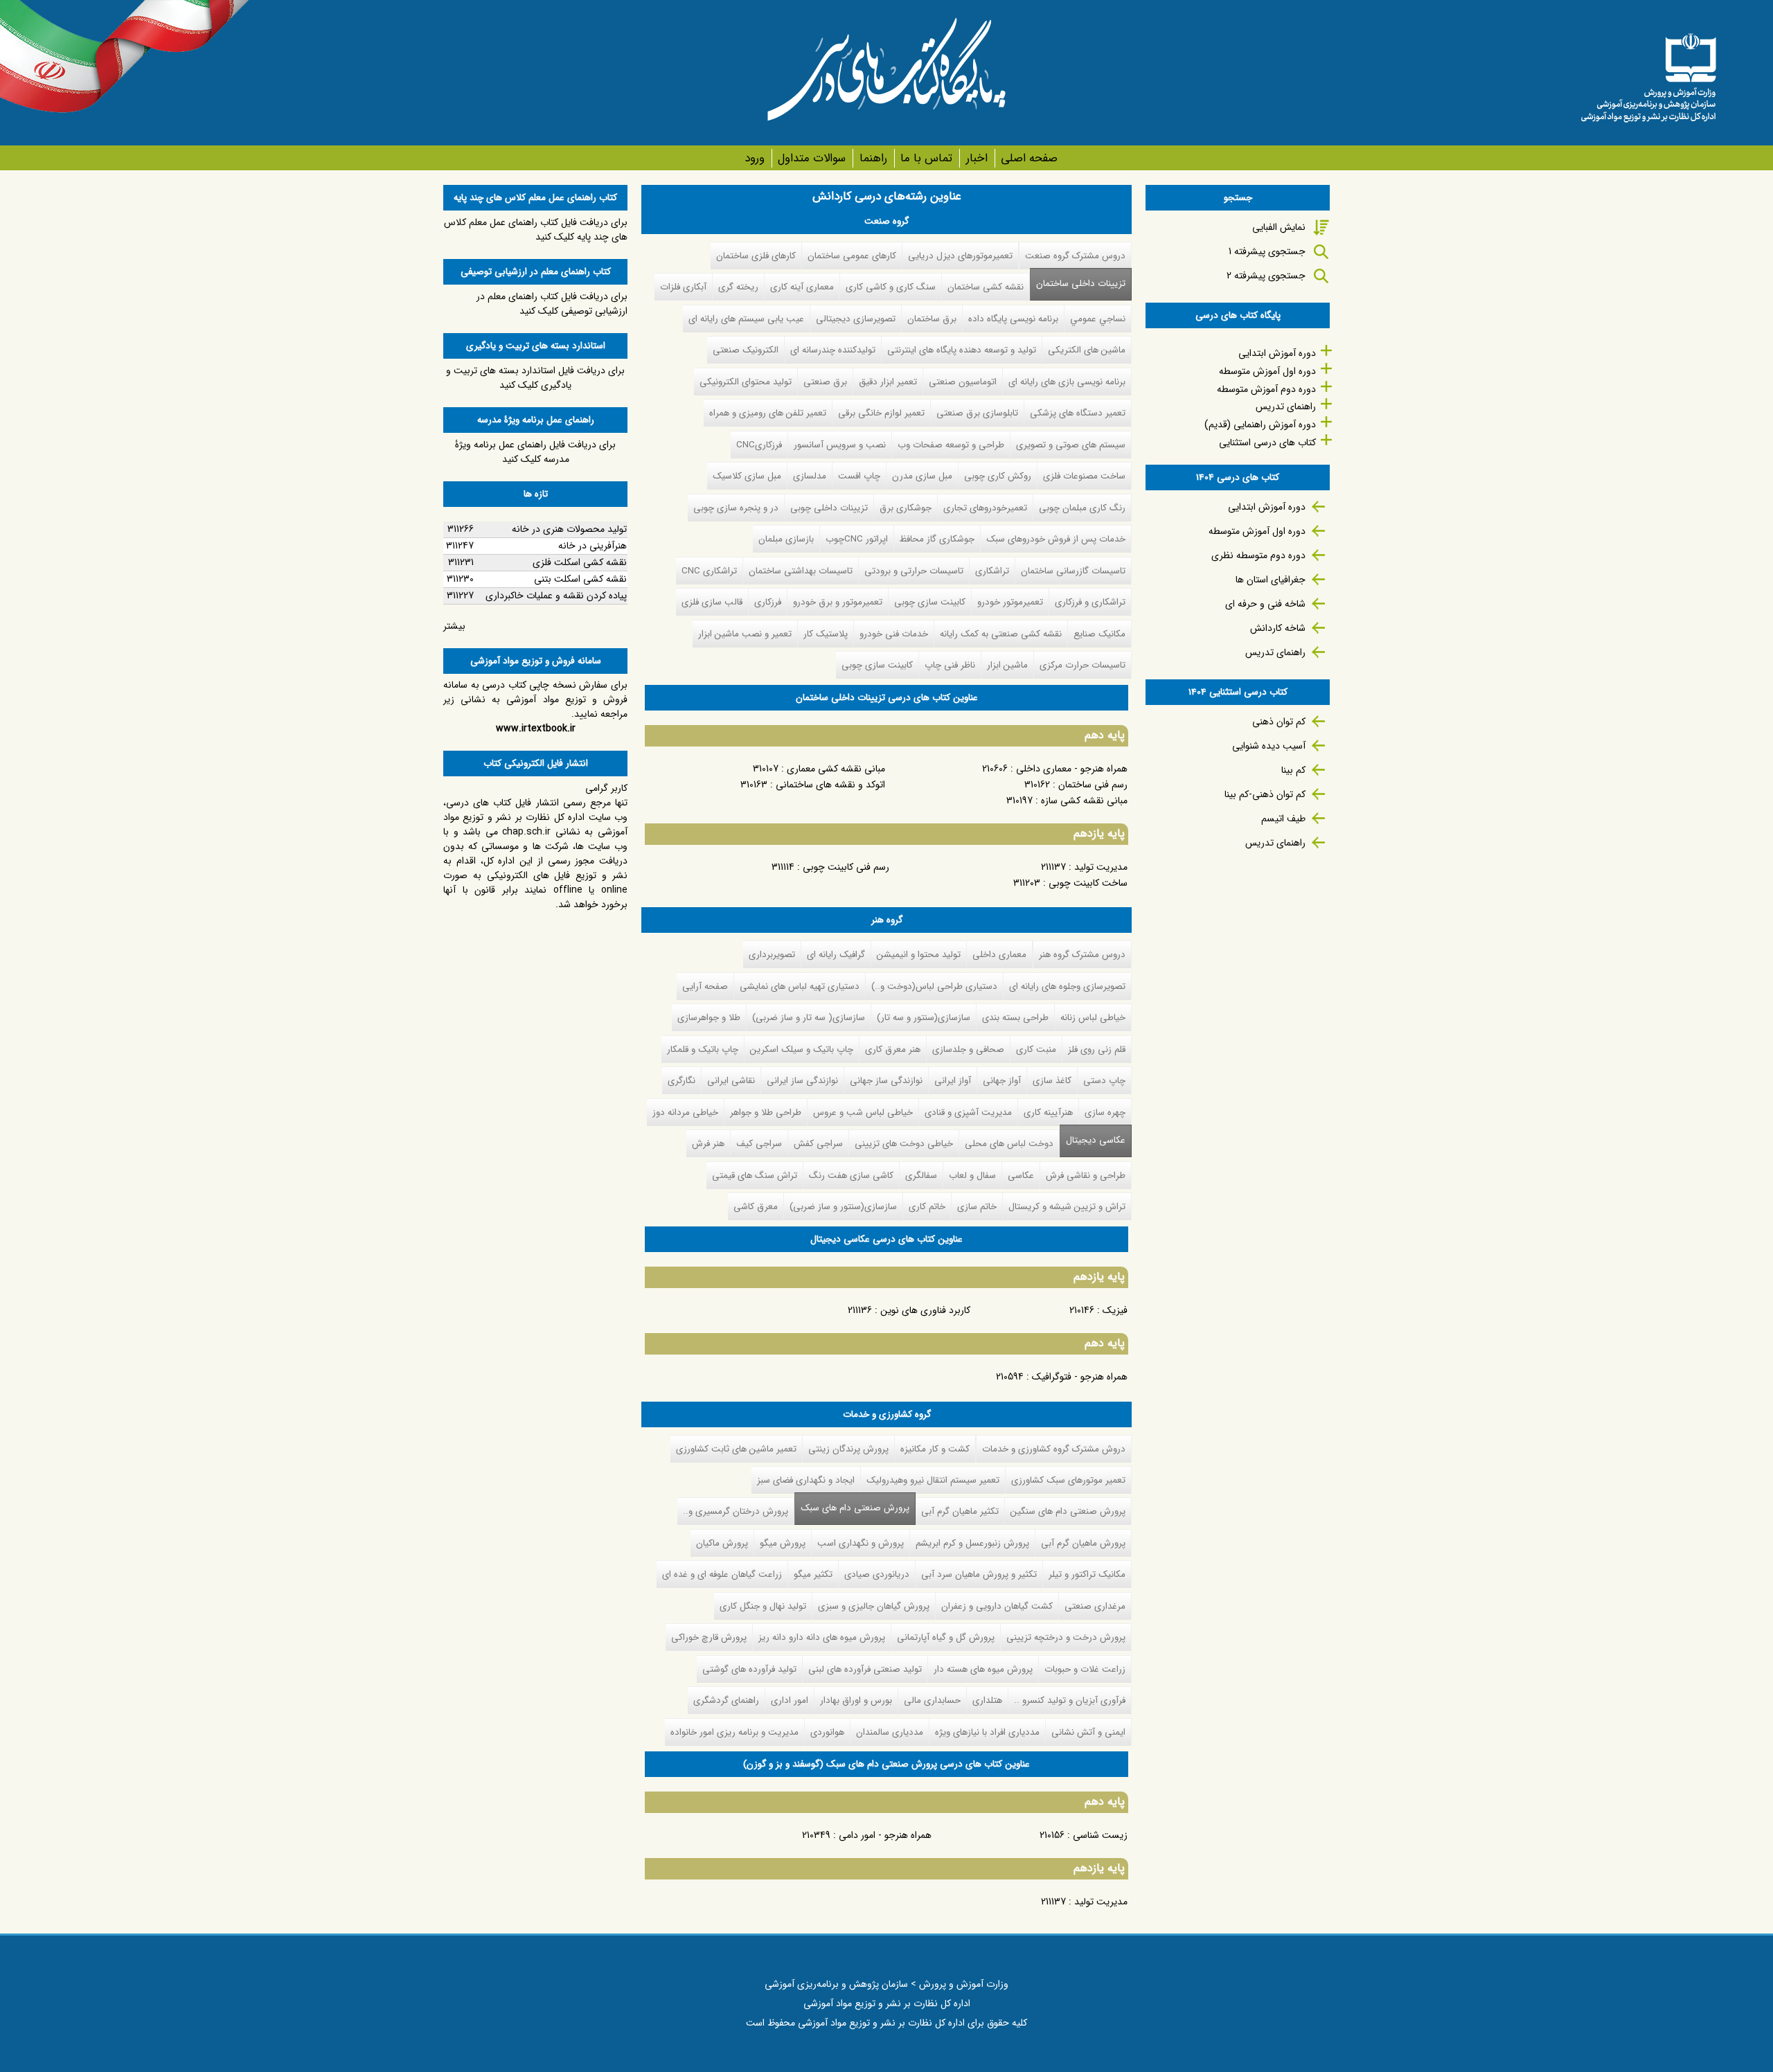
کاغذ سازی (1052, 1081)
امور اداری (790, 1700)
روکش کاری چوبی (998, 476)
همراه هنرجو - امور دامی (885, 1835)
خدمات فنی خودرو (894, 634)
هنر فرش (708, 1144)
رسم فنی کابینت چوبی (846, 867)
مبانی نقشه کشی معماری (836, 769)
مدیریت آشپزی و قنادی (968, 1113)
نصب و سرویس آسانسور (840, 445)
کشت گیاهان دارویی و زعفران (997, 1606)
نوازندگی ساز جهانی (886, 1081)
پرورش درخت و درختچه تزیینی (1066, 1637)
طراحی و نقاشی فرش (1086, 1176)
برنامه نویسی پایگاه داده (1013, 319)
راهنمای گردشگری (726, 1700)
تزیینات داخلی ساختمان (1081, 284)
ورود (755, 158)
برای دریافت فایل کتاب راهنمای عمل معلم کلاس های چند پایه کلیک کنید (536, 230)
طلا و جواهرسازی (709, 1018)
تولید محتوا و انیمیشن (919, 955)
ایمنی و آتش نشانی (1088, 1732)
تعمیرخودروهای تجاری (985, 508)
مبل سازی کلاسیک (747, 476)
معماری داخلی (999, 955)
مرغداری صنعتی (1095, 1606)
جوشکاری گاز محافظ (937, 539)
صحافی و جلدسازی (968, 1050)
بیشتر (454, 626)
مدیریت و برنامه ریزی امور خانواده (734, 1732)
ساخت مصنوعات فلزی (1084, 476)
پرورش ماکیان (722, 1543)
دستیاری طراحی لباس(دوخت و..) (934, 986)
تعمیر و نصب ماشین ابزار (745, 634)
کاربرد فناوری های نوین (925, 1310)
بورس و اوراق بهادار (856, 1700)
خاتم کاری (927, 1207)
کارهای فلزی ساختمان (756, 256)
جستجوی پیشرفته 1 (1267, 251)
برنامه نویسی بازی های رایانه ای (1067, 382)
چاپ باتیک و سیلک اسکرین (802, 1050)
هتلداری (987, 1700)
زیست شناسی (1100, 1835)
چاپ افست (859, 476)
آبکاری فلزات (683, 287)
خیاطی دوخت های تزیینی (904, 1144)
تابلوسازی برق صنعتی (977, 413)
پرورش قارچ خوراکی (709, 1637)
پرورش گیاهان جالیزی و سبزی (874, 1606)
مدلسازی (810, 476)
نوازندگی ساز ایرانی (802, 1081)
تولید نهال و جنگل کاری (763, 1606)
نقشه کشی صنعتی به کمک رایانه (1001, 634)
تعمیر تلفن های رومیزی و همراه (768, 413)
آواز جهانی (1002, 1081)
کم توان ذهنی (1279, 722)
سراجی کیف (759, 1144)
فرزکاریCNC (759, 445)
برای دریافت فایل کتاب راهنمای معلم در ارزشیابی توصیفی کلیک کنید (552, 304)
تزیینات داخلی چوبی (829, 508)
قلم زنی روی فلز (1097, 1050)
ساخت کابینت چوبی (1088, 883)
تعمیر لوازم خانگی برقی (881, 413)
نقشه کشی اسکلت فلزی (580, 562)
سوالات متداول (812, 158)
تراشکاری (992, 571)
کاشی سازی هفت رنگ (851, 1176)
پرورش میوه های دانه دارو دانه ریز (822, 1637)
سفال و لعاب (972, 1176)
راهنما (873, 158)
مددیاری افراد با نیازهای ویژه (987, 1732)
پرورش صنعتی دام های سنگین (1068, 1511)
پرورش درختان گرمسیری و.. (736, 1511)
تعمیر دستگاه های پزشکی (1078, 413)
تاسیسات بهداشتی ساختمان (801, 571)
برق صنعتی (825, 382)
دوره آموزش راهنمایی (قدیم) (1260, 425)
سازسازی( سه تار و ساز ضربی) (809, 1018)
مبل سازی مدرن (922, 476)
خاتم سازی (977, 1207)
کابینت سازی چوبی (930, 602)
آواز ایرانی (953, 1081)
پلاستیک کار (826, 634)
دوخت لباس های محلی (1009, 1144)
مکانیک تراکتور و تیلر (1087, 1574)
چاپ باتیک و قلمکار (703, 1050)
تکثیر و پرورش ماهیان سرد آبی (979, 1574)
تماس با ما (926, 158)
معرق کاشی (756, 1207)
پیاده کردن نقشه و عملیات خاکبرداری (556, 596)
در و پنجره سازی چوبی (736, 508)
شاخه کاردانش (1278, 628)
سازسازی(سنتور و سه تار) (924, 1018)
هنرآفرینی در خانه (593, 546)
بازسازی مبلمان (786, 539)
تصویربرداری (772, 955)
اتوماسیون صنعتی (963, 382)
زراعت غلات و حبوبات (1085, 1669)
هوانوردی (827, 1732)
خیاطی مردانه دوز (685, 1113)
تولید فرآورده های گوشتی (749, 1669)
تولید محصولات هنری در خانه (569, 529)
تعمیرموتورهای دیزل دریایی (960, 256)
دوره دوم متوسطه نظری (1258, 555)
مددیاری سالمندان (890, 1732)
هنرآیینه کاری (1048, 1113)
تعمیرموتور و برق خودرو (838, 602)
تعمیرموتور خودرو (1010, 602)
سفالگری (921, 1176)
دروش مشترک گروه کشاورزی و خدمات (1054, 1449)
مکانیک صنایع (1099, 634)
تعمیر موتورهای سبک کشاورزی (1068, 1480)
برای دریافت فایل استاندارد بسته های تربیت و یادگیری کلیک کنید (535, 378)
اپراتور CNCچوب (857, 539)
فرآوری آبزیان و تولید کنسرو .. (1070, 1700)
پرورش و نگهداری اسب (861, 1543)
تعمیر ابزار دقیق (888, 382)
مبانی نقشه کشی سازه (1084, 801)
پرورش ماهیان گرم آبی (1083, 1543)
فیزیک (1115, 1310)
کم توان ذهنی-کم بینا (1265, 794)
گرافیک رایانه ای (836, 955)
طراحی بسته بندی (1015, 1018)
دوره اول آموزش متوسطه (1267, 371)
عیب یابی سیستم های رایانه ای (746, 319)
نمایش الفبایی (1279, 227)
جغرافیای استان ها (1271, 580)
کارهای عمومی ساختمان (852, 256)
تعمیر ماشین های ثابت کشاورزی (736, 1449)
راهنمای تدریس (1286, 407)
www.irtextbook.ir (536, 729)
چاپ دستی (1104, 1081)
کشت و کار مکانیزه (935, 1449)
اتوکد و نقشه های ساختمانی (830, 785)
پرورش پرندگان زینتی (848, 1449)
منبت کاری (1036, 1050)
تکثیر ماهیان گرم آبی (960, 1511)
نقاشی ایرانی (731, 1081)
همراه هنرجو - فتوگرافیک (1080, 1377)
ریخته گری (738, 287)
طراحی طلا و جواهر (766, 1113)
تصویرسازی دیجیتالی (856, 319)
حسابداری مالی (932, 1700)
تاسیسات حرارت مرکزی (1082, 665)
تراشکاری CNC (709, 571)
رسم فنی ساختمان (1093, 785)
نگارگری (681, 1081)
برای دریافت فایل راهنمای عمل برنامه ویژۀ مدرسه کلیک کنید (535, 452)
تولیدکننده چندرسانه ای (833, 350)
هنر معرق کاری (893, 1050)
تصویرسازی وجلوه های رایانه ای (1067, 986)
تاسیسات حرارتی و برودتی (914, 571)
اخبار (977, 158)
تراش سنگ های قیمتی (755, 1176)
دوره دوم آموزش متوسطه (1266, 389)
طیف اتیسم (1283, 819)
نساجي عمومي (1098, 319)
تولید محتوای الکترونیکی (746, 382)
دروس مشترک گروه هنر (1082, 955)
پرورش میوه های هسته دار (983, 1669)
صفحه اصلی (1029, 158)
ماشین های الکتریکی (1087, 350)
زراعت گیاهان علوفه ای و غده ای (722, 1574)
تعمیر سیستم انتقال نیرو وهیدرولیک (933, 1480)
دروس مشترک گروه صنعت (1075, 256)
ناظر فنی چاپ (950, 665)
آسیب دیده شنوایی (1269, 746)
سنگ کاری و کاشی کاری (891, 287)
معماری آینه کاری (802, 287)
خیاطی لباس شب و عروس (863, 1113)
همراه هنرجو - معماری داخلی (1072, 769)
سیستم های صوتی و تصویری (1071, 445)
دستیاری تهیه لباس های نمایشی (800, 986)
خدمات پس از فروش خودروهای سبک (1056, 539)
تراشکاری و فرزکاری (1090, 602)
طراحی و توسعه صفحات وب (951, 445)
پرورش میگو (783, 1543)
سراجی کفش (818, 1144)
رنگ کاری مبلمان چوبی (1082, 508)
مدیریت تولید (1101, 867)
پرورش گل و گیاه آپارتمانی (946, 1637)
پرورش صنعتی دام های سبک (852, 1508)
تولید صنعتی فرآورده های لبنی (865, 1669)
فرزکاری (768, 602)
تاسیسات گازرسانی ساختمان (1073, 571)
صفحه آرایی (705, 986)
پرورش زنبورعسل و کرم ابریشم (972, 1543)
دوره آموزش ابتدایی (1277, 353)
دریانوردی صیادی (877, 1574)
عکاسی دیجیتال (1096, 1140)
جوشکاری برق (906, 508)
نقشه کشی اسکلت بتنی (580, 579)
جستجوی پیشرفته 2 (1266, 276)
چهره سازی (1105, 1113)
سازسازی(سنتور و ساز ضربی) (843, 1207)
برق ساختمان (932, 319)
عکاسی (1021, 1176)
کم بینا (1293, 770)
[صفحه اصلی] (1648, 73)
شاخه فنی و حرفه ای (1265, 604)
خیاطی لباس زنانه (1093, 1018)
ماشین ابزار (1007, 665)
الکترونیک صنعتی (746, 350)
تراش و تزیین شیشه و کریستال (1067, 1207)
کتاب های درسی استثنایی (1267, 443)
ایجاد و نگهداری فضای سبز (806, 1480)
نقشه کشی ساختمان (986, 287)
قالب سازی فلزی (712, 602)
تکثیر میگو (813, 1574)
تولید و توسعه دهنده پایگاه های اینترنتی (962, 350)
